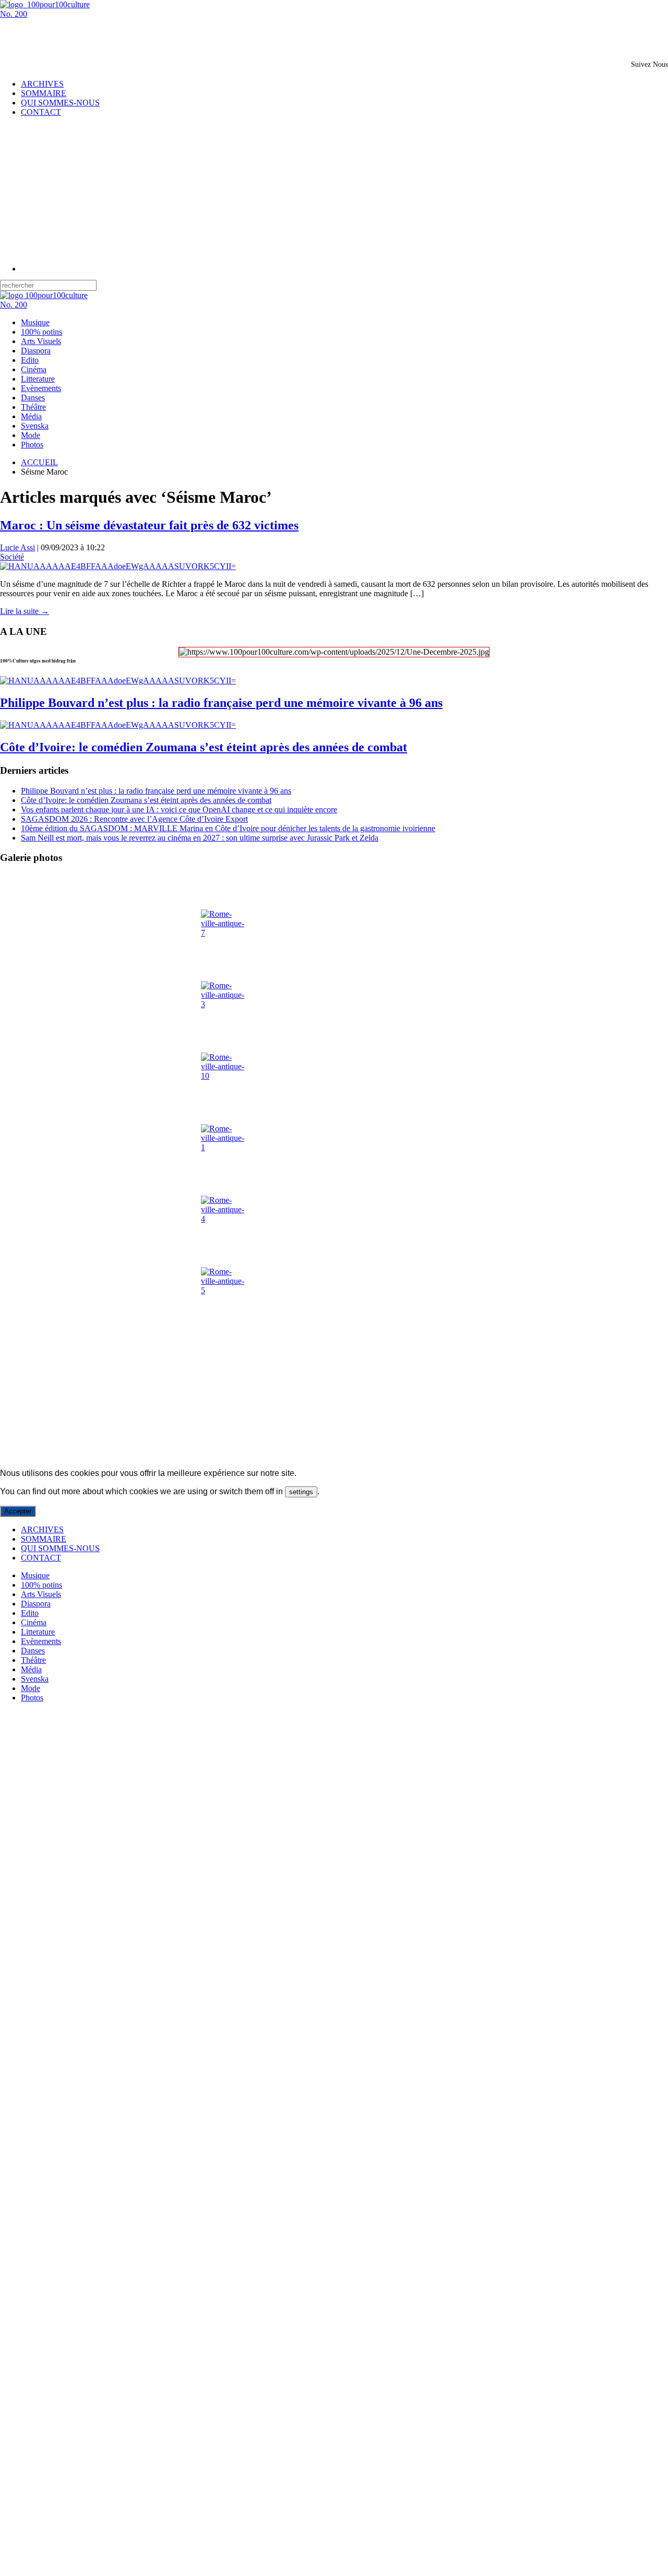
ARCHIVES (42, 84)
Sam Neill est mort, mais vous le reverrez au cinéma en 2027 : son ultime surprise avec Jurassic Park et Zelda (200, 838)
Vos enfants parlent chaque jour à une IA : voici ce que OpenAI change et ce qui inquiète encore (179, 810)
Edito (30, 360)
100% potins (41, 332)
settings (301, 1492)
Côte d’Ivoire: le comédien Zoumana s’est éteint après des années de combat (204, 747)
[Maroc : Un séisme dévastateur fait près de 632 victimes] (118, 566)
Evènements (41, 388)
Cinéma (34, 369)
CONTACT (41, 112)
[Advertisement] (122, 34)
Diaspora (36, 351)
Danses (33, 398)
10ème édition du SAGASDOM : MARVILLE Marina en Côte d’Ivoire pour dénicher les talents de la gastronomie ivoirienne (228, 828)
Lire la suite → (25, 611)
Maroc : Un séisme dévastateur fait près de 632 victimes (149, 525)
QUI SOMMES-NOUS (60, 103)
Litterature (38, 379)
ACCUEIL (39, 462)
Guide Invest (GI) (194, 1455)
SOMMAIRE (44, 93)
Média (31, 416)
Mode (31, 435)
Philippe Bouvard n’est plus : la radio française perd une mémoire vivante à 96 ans (221, 703)
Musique (35, 322)
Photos (32, 445)
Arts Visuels (41, 341)
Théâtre (33, 407)
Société (12, 557)
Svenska (35, 426)
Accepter (18, 1511)
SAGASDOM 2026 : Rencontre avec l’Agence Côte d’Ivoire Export (134, 819)
